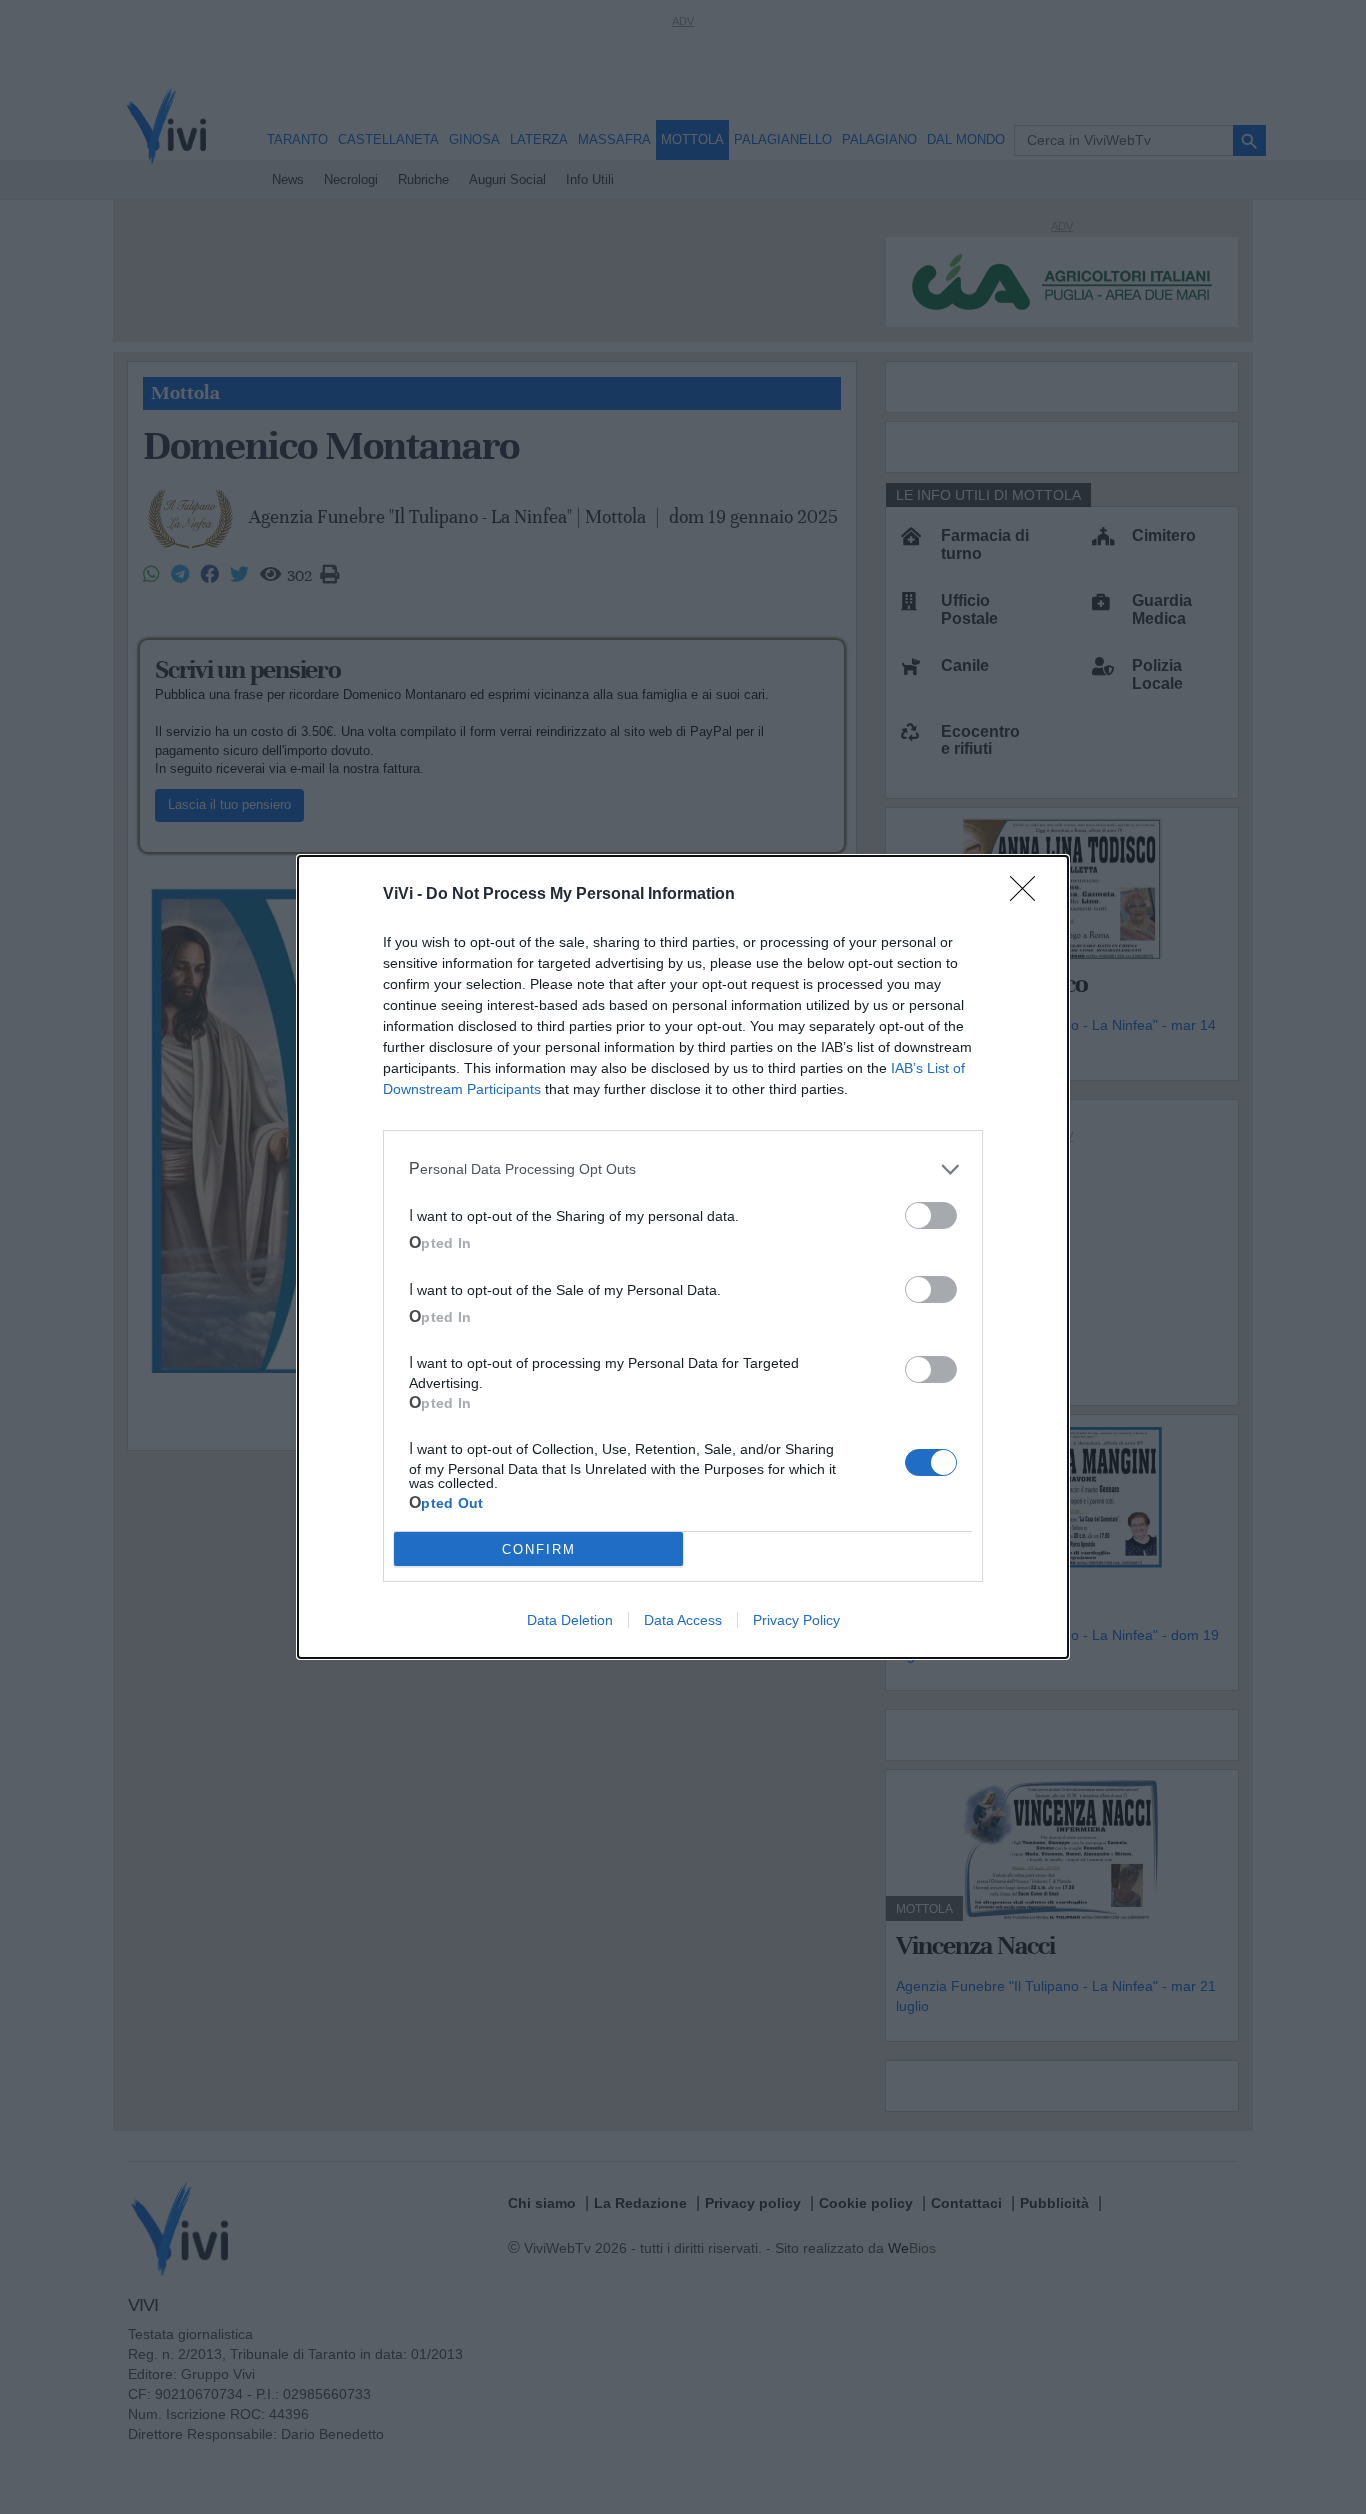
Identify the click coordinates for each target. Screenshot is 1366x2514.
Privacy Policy (796, 1620)
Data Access (683, 1620)
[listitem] (683, 1169)
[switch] (931, 1215)
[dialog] (683, 1257)
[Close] (1029, 895)
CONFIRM (539, 1549)
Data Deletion (570, 1620)
